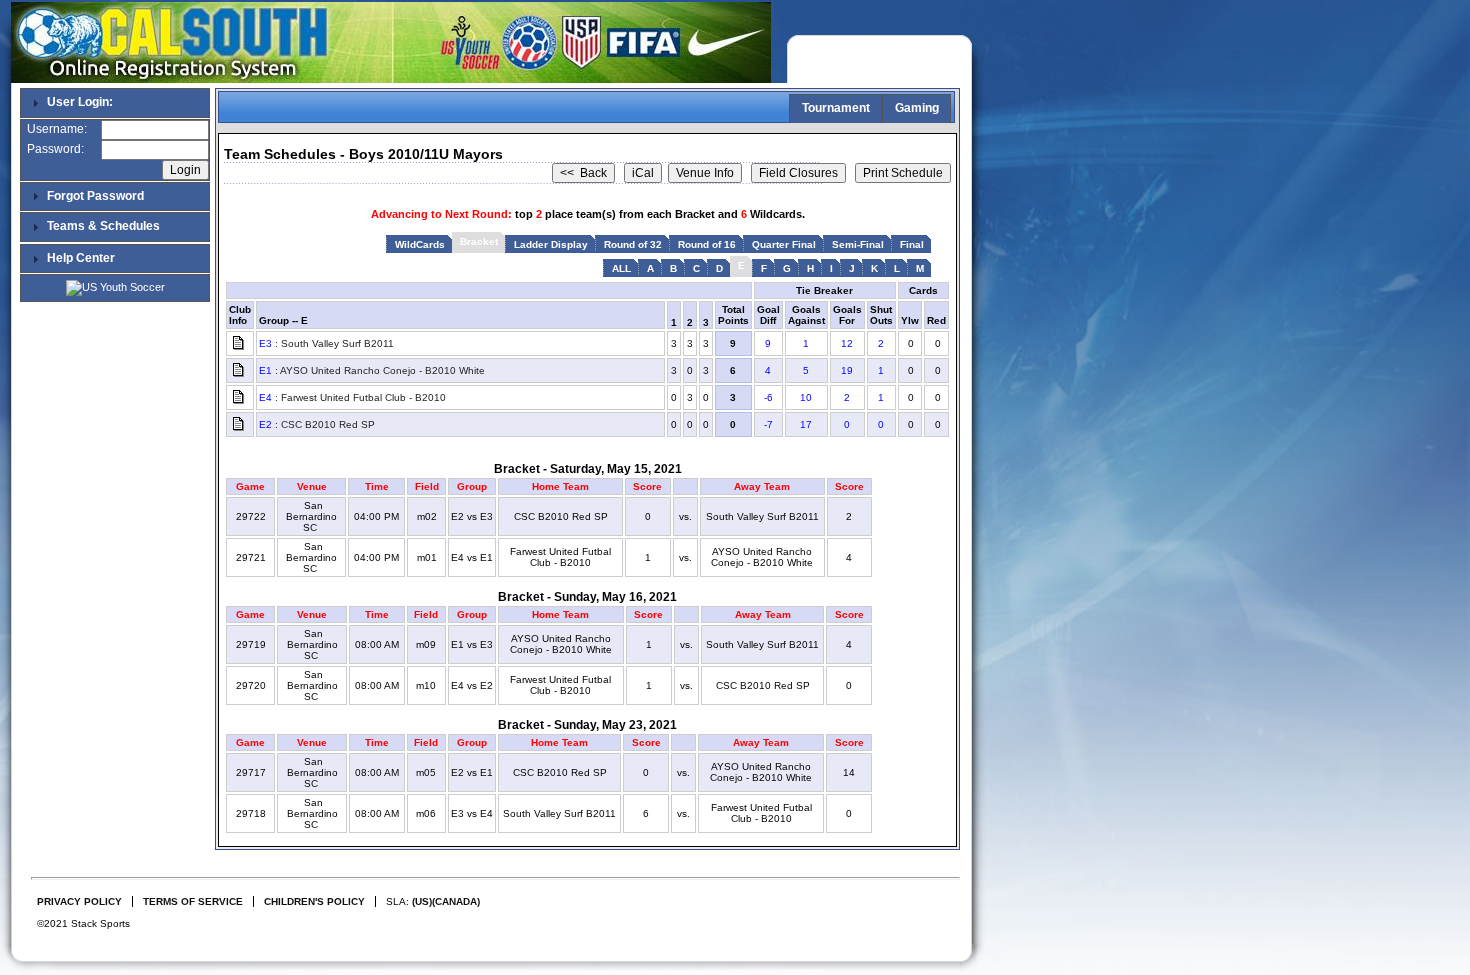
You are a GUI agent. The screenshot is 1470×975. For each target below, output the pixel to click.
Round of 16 (707, 244)
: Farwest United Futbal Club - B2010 (352, 397)
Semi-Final (858, 244)
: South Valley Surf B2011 (326, 343)
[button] (922, 914)
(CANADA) (456, 901)
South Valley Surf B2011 (762, 516)
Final (912, 244)
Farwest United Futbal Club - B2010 (560, 557)
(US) (422, 901)
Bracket (479, 241)
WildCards (420, 244)
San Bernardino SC (311, 516)
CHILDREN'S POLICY (314, 901)
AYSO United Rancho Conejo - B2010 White (762, 557)
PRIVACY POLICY (79, 901)
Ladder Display (551, 244)
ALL (621, 268)
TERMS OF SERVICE (193, 901)
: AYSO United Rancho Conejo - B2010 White (372, 370)
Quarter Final (784, 244)
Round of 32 (633, 244)
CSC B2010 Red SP (561, 516)
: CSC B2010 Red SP (317, 424)
